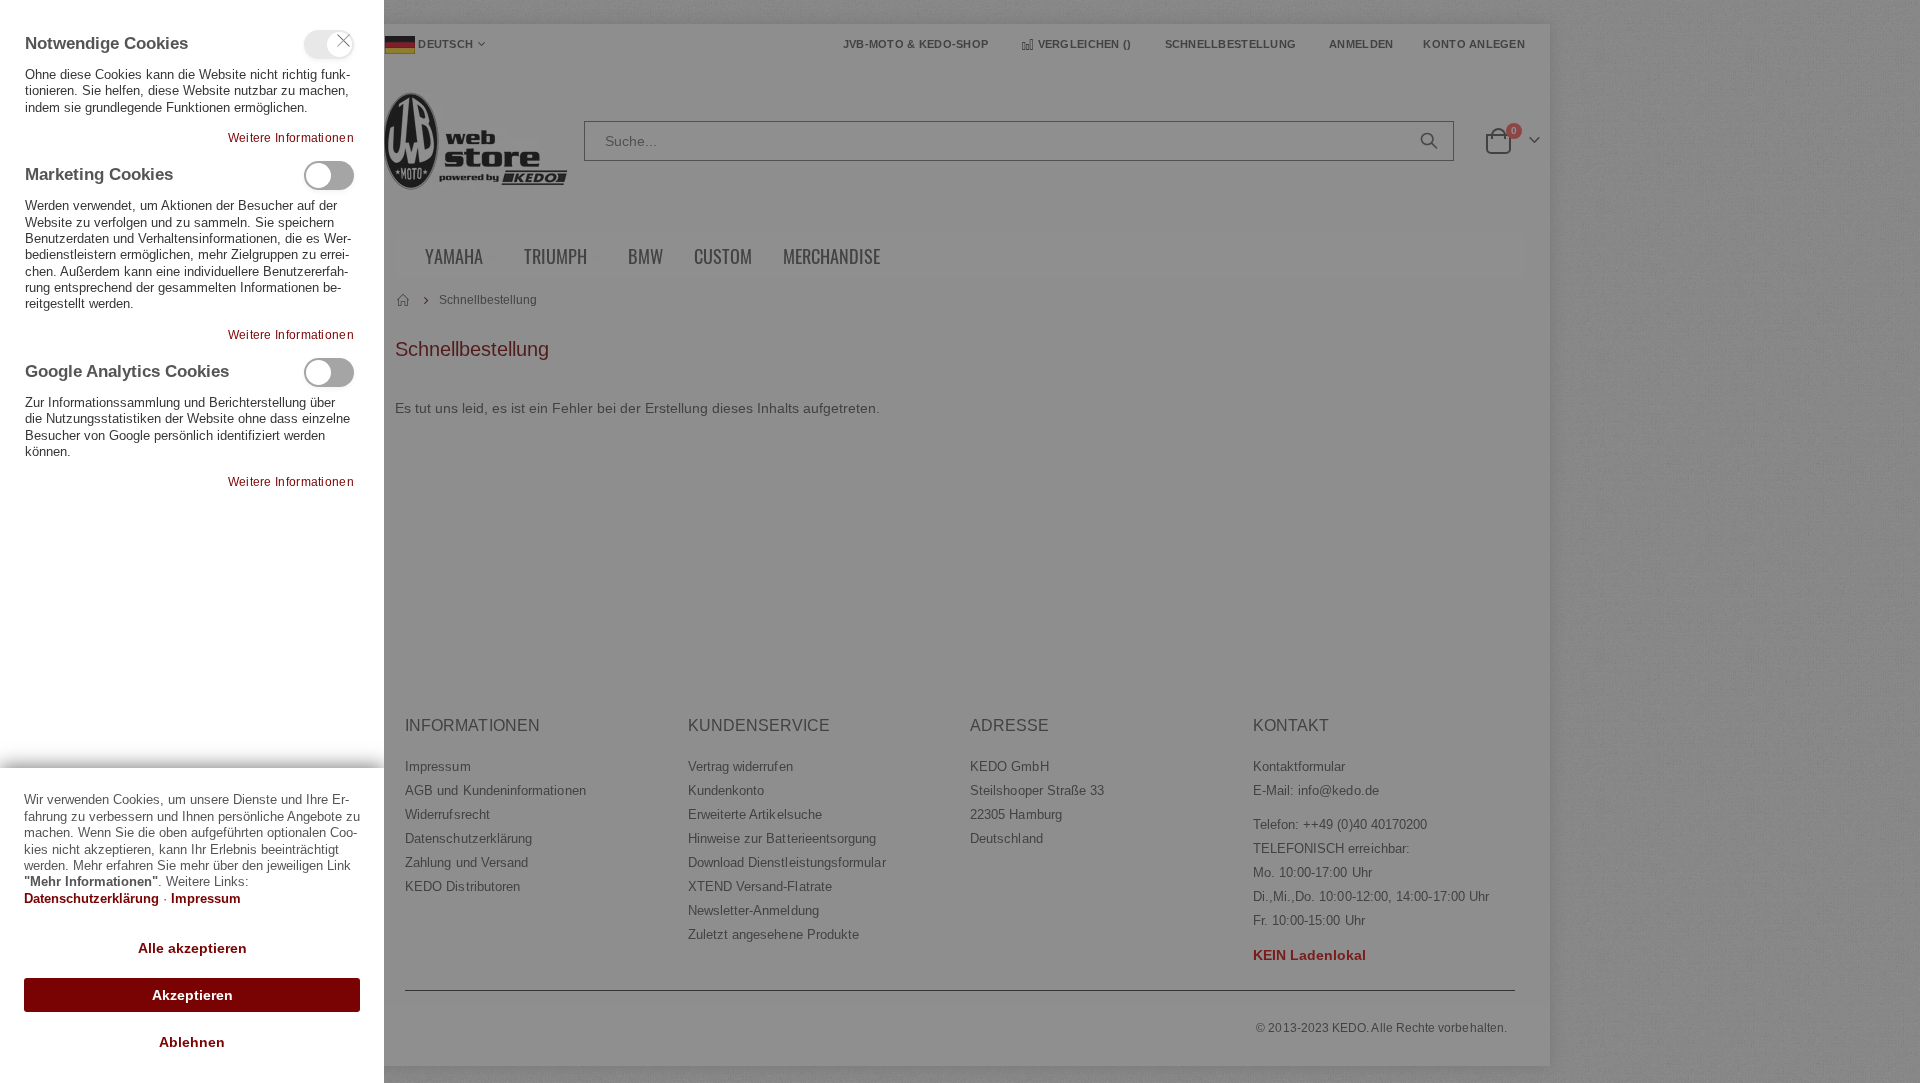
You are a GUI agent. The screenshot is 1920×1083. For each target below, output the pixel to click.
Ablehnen (192, 1042)
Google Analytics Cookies (329, 372)
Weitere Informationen (291, 138)
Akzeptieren (192, 995)
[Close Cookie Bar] (344, 41)
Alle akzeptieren (192, 948)
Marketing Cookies (329, 175)
